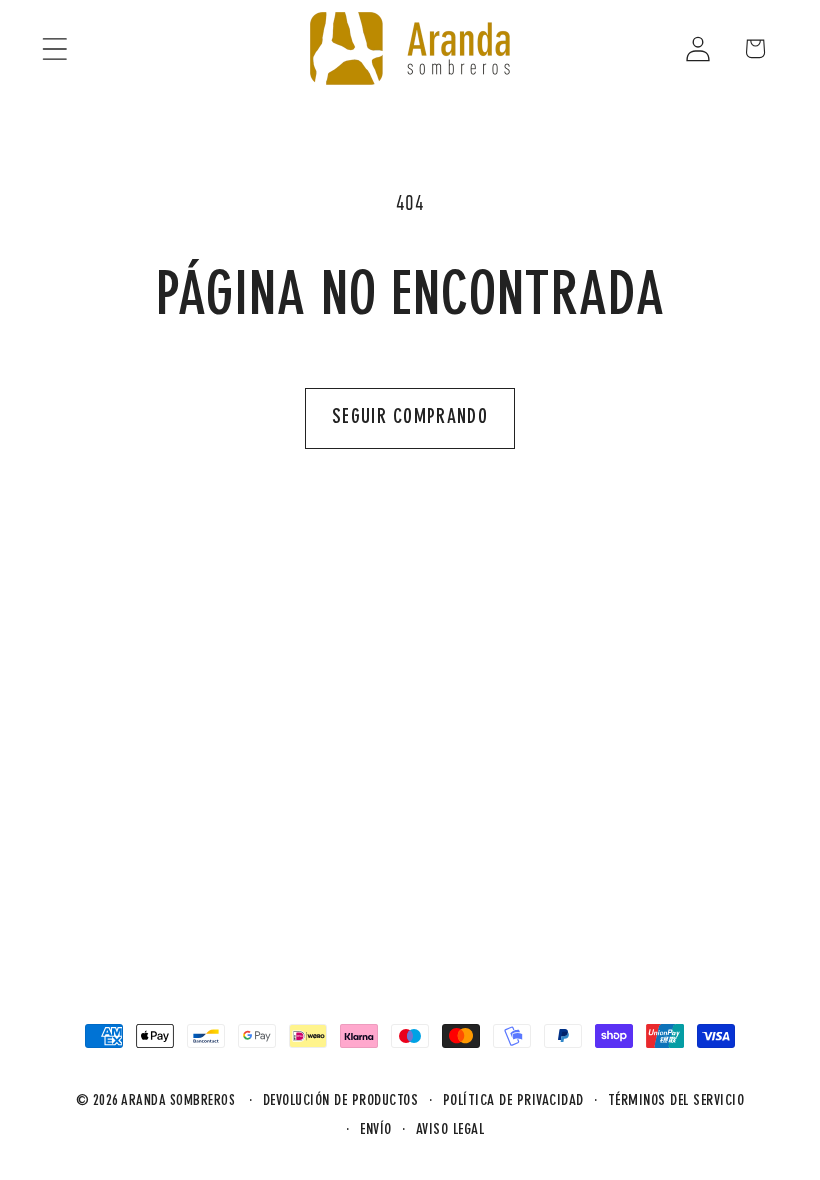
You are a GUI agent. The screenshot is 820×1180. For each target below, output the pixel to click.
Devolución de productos (341, 1101)
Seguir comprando (410, 418)
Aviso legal (450, 1130)
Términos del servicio (676, 1101)
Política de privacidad (513, 1101)
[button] (54, 48)
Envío (376, 1130)
